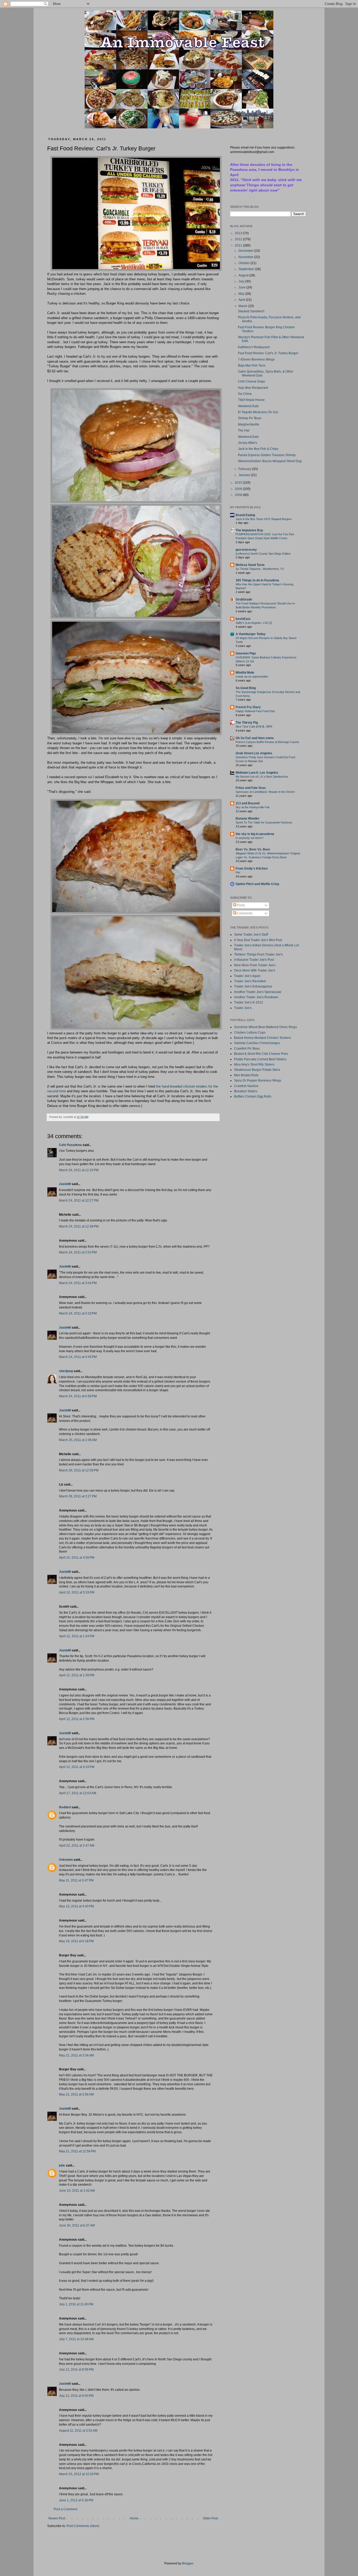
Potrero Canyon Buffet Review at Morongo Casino (267, 742)
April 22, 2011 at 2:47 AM (77, 1846)
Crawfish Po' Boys (247, 1049)
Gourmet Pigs (246, 653)
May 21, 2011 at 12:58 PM (77, 2151)
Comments (244, 913)
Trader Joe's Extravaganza (253, 986)
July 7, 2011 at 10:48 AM (76, 2339)
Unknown (66, 1860)
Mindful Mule (245, 673)
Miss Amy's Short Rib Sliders (254, 1065)
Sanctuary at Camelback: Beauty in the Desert (265, 792)
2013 (239, 233)
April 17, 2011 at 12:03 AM (78, 1793)
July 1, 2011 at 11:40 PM (76, 2304)
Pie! (238, 872)
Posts (240, 905)
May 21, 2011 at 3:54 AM (76, 2055)
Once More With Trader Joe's (255, 970)
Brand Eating (245, 515)
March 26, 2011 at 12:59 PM (79, 1470)
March (243, 306)
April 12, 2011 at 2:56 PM (77, 1719)
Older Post (210, 2518)
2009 (239, 489)
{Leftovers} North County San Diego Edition (263, 554)
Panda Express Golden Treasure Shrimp (267, 455)
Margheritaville (249, 424)
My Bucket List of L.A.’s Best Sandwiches (262, 777)
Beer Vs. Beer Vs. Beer (253, 849)
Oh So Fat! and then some (255, 738)
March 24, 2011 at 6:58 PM (78, 1396)
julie (62, 2165)
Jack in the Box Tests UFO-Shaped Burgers (264, 519)
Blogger (188, 2563)
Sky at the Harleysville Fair (253, 807)
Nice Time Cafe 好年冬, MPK (254, 727)
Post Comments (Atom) (83, 2526)
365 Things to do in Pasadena (257, 580)
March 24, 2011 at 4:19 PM (78, 1313)
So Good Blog (246, 688)
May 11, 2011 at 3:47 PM (76, 1880)
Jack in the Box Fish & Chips (258, 449)
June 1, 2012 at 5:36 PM (76, 2500)
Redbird (65, 1807)
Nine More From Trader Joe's (255, 965)
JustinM (65, 1184)
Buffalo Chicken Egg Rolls (253, 1096)
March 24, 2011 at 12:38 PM (79, 1226)
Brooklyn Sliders (246, 1091)
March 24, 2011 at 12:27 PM (79, 1200)
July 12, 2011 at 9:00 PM (76, 2396)
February (245, 469)
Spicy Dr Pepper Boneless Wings (258, 1080)
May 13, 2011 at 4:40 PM (76, 1906)
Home (134, 2518)
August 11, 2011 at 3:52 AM (78, 2431)
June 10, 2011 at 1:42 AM (77, 2191)
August (244, 275)
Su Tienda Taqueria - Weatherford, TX (260, 569)
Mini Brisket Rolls (246, 1075)
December (246, 251)
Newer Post (57, 2518)
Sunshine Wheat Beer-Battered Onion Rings (265, 1027)
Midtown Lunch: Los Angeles (257, 773)
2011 (239, 245)
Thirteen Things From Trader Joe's (258, 954)
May (242, 294)
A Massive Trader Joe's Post (254, 960)
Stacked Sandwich (251, 311)
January (245, 475)
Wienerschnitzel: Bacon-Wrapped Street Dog (270, 461)
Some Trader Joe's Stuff (251, 935)
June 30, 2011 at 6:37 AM (77, 2225)
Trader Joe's (243, 1008)
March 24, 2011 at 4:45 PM (78, 1357)
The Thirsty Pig (247, 723)
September (247, 269)
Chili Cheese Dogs (251, 381)
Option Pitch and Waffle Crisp (257, 884)
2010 (239, 483)
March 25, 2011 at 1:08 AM (78, 1440)
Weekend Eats (248, 406)
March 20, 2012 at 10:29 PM (79, 2474)
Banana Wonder (248, 818)
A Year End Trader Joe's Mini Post (258, 940)
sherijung (66, 1371)
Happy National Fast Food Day (255, 711)
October (245, 263)
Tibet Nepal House (251, 400)
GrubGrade (244, 599)
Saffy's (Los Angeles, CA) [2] (254, 623)
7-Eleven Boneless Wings (256, 359)
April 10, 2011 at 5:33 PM (77, 1592)
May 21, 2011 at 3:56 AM (76, 2094)
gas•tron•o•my (246, 550)
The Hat (244, 430)
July (242, 281)
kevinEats (243, 619)
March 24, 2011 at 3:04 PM (78, 1283)
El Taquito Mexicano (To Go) (258, 412)
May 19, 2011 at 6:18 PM (76, 1941)
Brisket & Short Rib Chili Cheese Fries (261, 1054)
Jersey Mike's (248, 443)
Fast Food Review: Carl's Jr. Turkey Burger (268, 353)
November (246, 257)
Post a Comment (66, 2509)
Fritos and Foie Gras (251, 788)
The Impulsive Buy (249, 530)
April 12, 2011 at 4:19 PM (77, 1767)
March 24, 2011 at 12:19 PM (79, 1170)
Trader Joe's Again (247, 976)
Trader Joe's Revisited (250, 981)
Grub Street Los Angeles (254, 753)
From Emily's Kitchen (252, 869)
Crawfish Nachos (246, 1086)
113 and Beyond (248, 803)
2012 (239, 239)
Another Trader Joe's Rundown (256, 997)
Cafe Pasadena (70, 1145)
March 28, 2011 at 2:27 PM (78, 1496)
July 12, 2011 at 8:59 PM (76, 2370)
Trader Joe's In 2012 (249, 1002)
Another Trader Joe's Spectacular (258, 992)
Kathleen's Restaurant (254, 347)
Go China (245, 394)
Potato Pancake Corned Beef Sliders (260, 1059)
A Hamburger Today (251, 634)
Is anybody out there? (249, 838)
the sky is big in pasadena (255, 834)
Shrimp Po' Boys (250, 418)
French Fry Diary (248, 707)
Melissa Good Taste (250, 565)
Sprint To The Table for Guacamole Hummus (264, 822)
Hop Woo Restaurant (253, 388)
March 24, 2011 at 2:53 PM (78, 1252)
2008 (239, 495)
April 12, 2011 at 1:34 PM (77, 1636)
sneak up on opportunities (252, 676)
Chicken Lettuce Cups (250, 1033)
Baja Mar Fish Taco (252, 365)
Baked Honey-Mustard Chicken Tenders (262, 1038)
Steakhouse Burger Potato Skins (257, 1070)
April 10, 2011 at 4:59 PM (77, 1558)
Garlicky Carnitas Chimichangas (257, 1043)
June (242, 287)
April (242, 300)
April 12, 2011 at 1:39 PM (77, 1675)
